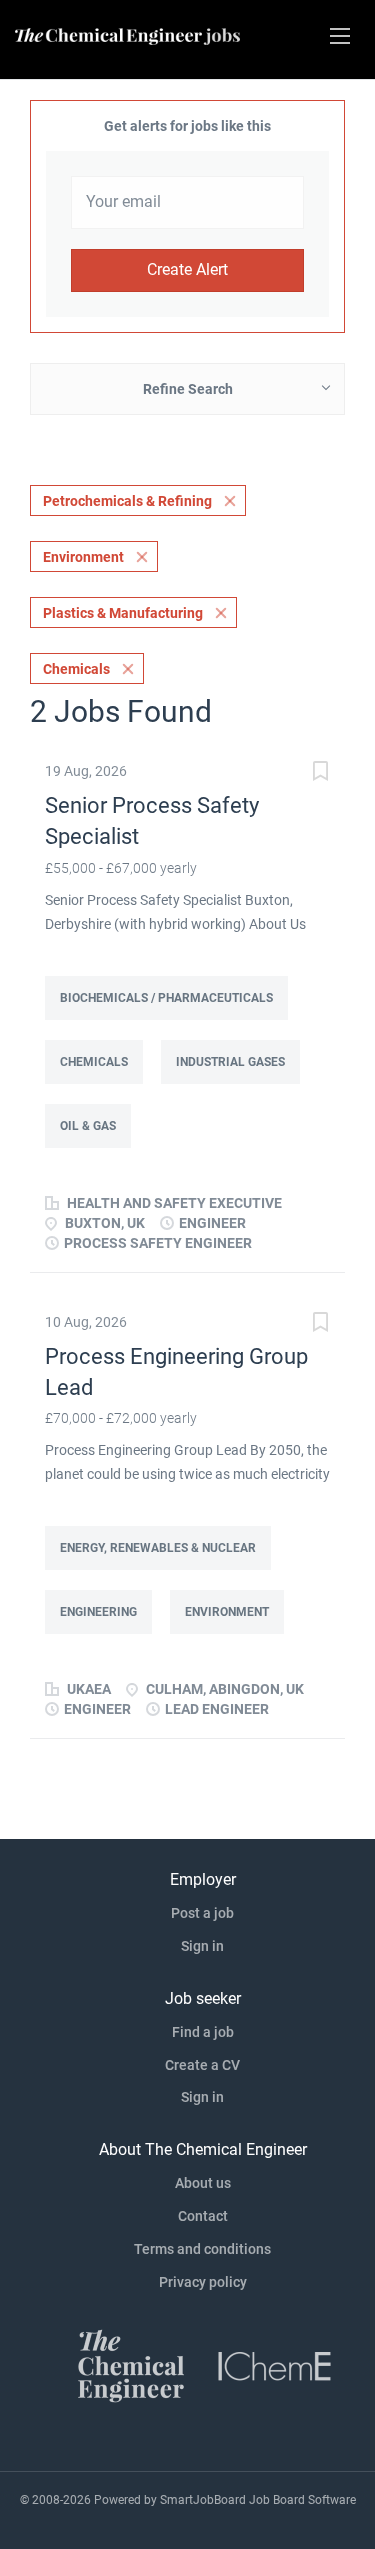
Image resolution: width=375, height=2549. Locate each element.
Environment (83, 557)
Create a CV (202, 2065)
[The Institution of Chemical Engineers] (275, 2365)
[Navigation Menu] (340, 36)
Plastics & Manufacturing (123, 613)
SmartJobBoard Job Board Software (258, 2500)
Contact (203, 2216)
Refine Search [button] (188, 389)
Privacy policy (203, 2282)
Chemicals (76, 669)
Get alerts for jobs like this (187, 126)
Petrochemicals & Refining (127, 501)
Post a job (202, 1913)
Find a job (203, 2032)
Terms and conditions (202, 2249)
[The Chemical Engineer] (131, 2365)
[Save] (320, 773)
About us (203, 2183)
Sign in (202, 1946)
